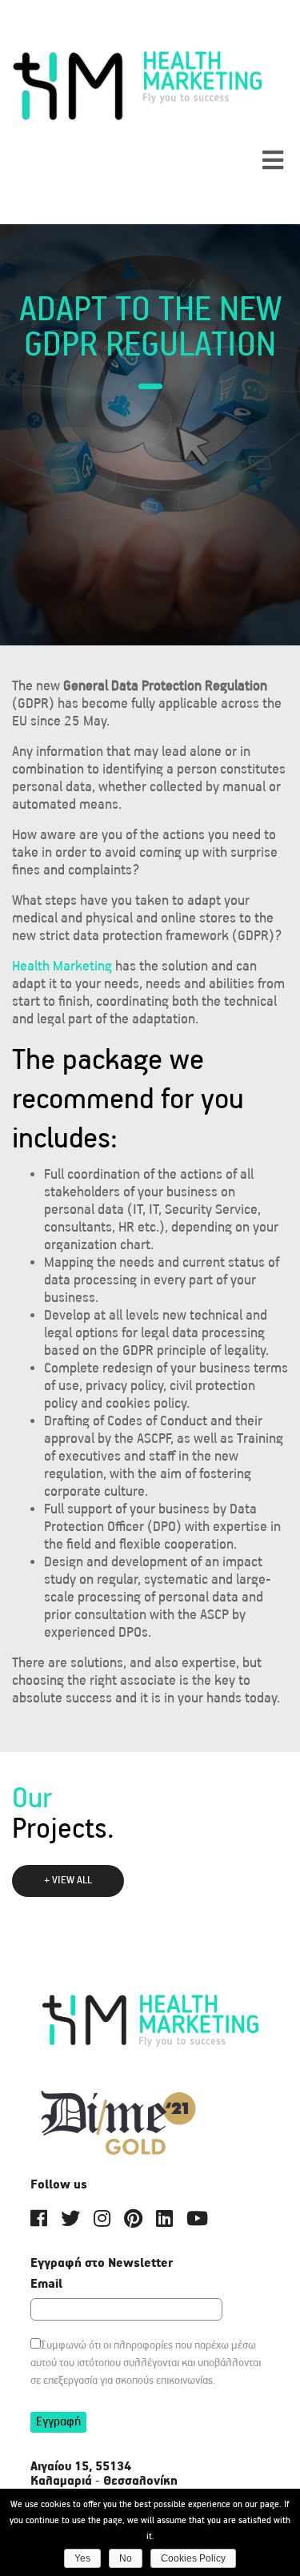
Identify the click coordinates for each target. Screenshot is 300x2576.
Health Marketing (62, 967)
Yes (82, 2558)
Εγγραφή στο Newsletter (102, 2264)
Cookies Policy (193, 2558)
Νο (126, 2558)
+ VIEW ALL (68, 1881)
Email (46, 2285)
